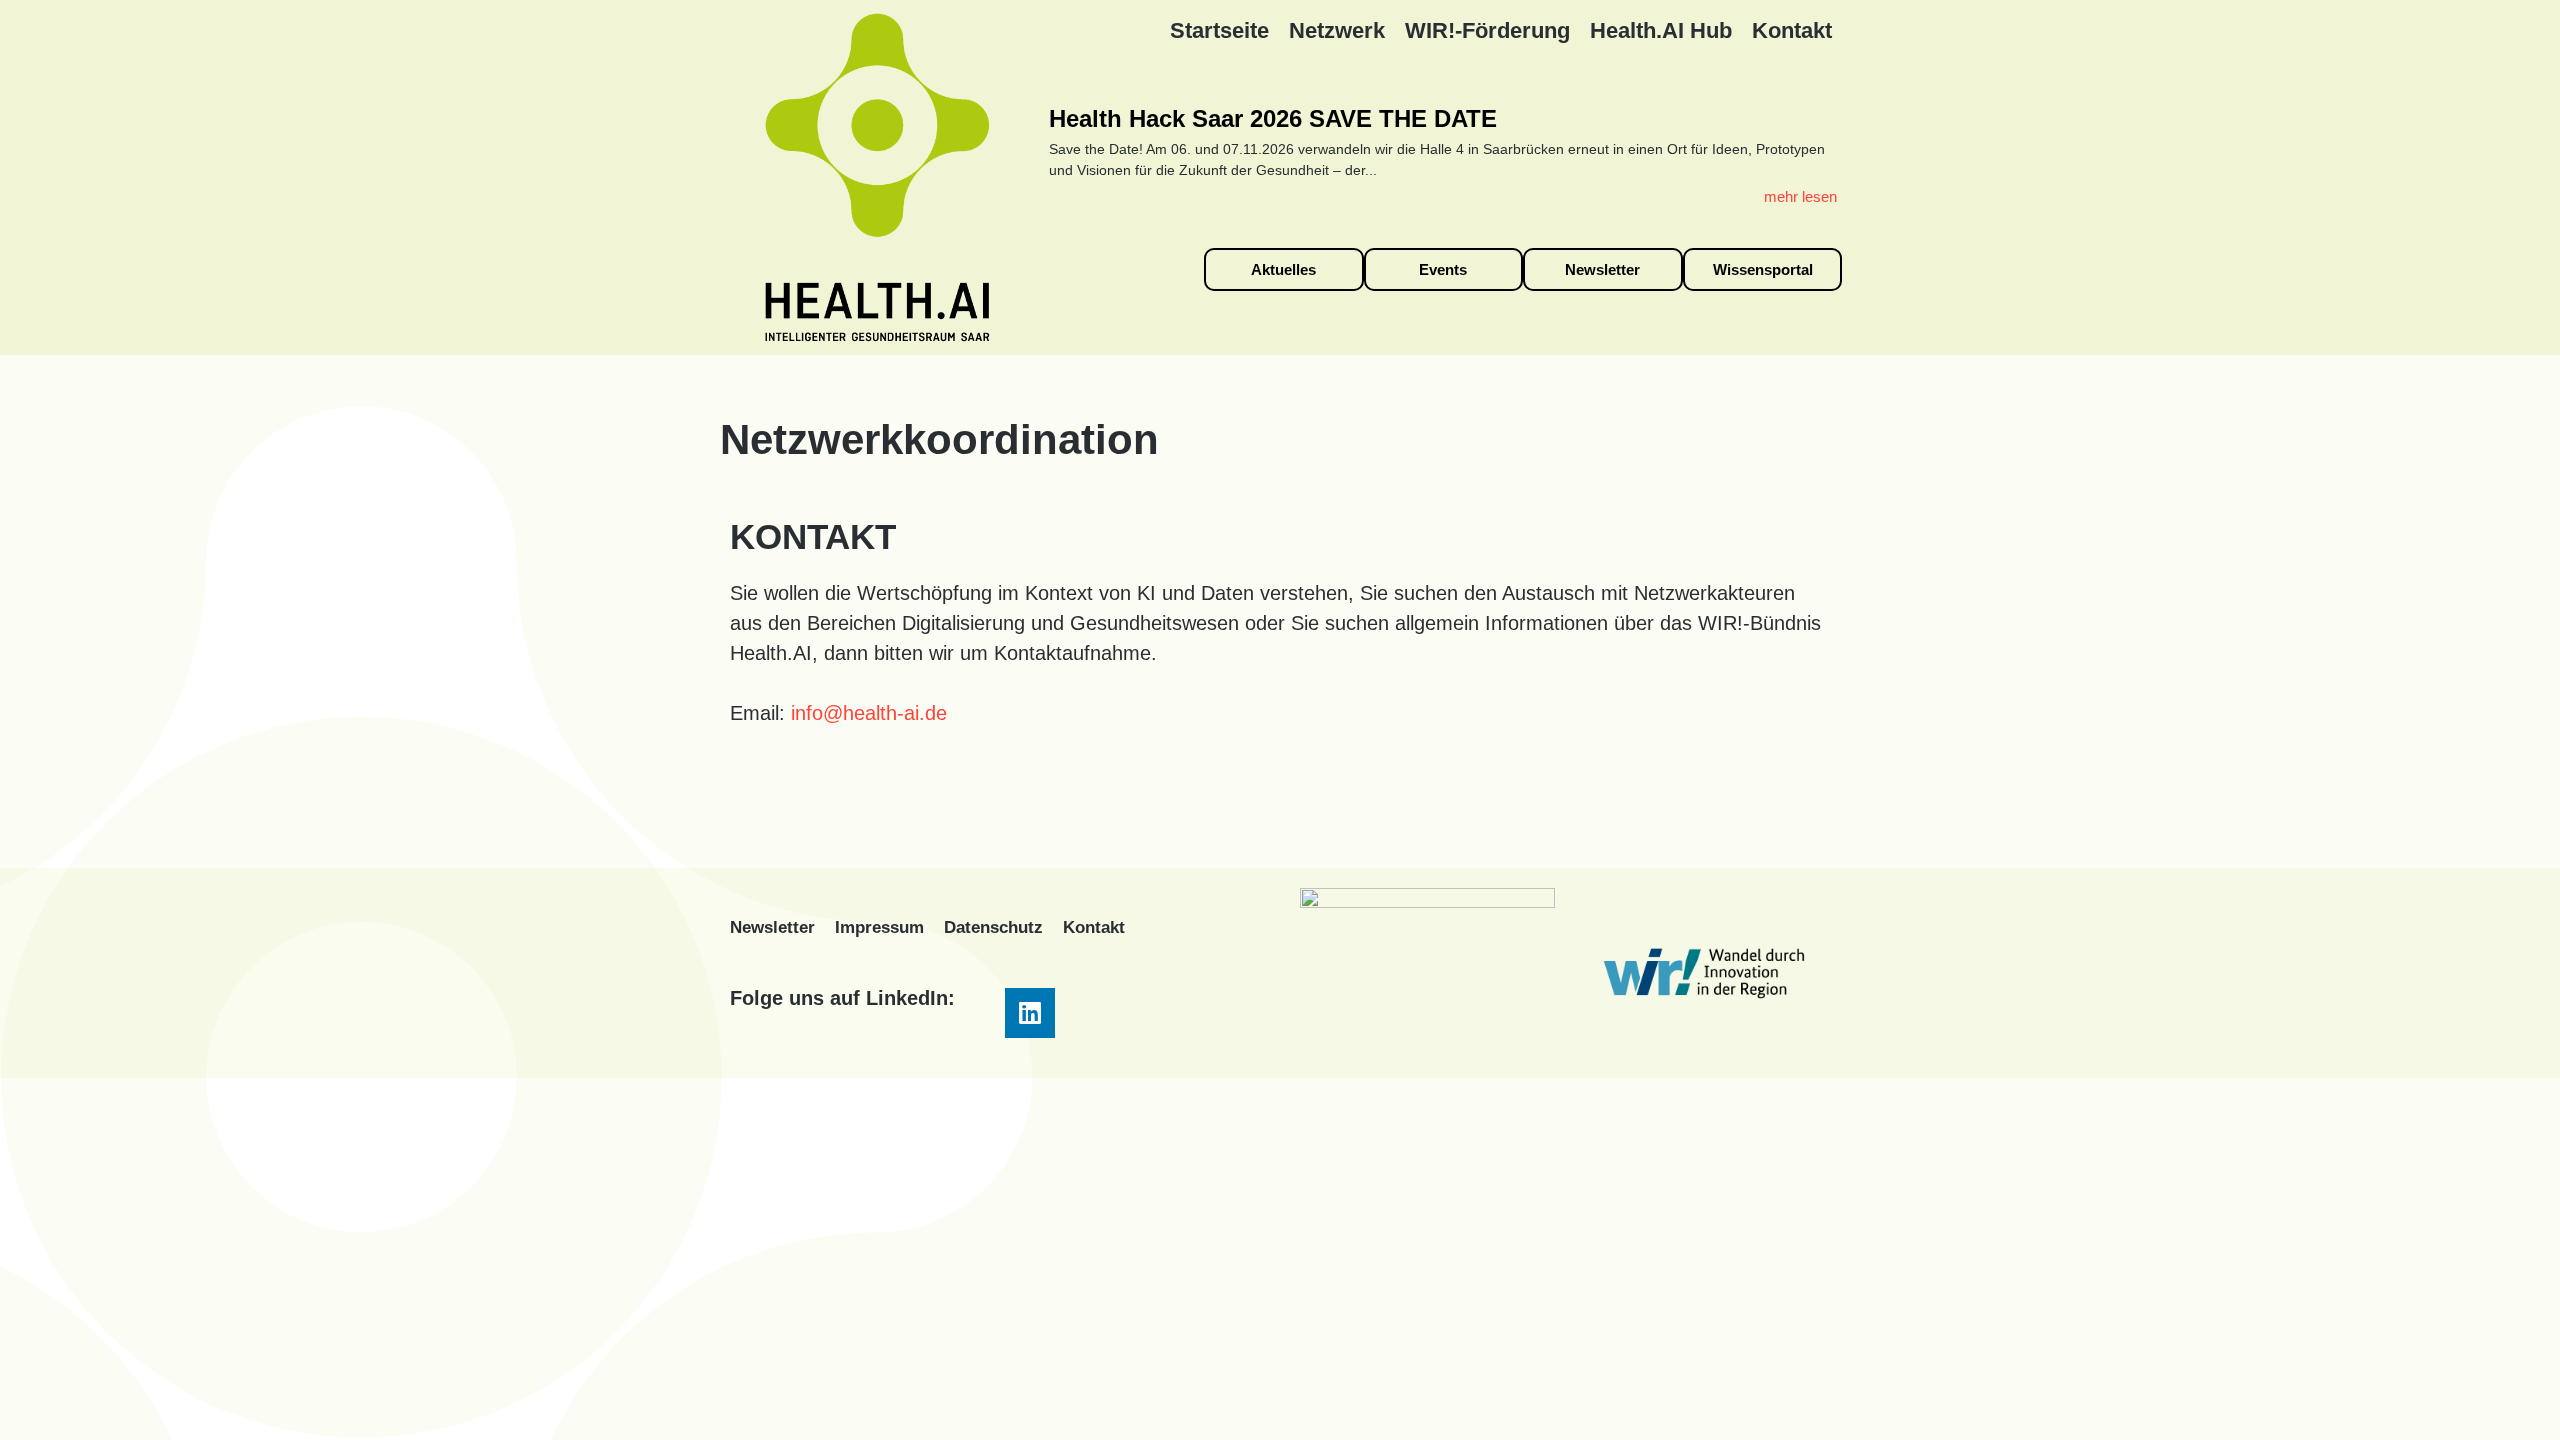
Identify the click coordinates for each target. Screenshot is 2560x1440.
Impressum (879, 927)
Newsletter (772, 927)
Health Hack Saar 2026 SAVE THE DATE (1273, 118)
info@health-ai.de (869, 713)
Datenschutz (993, 927)
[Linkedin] (1030, 1013)
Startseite (1219, 30)
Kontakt (1094, 927)
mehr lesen (1800, 196)
